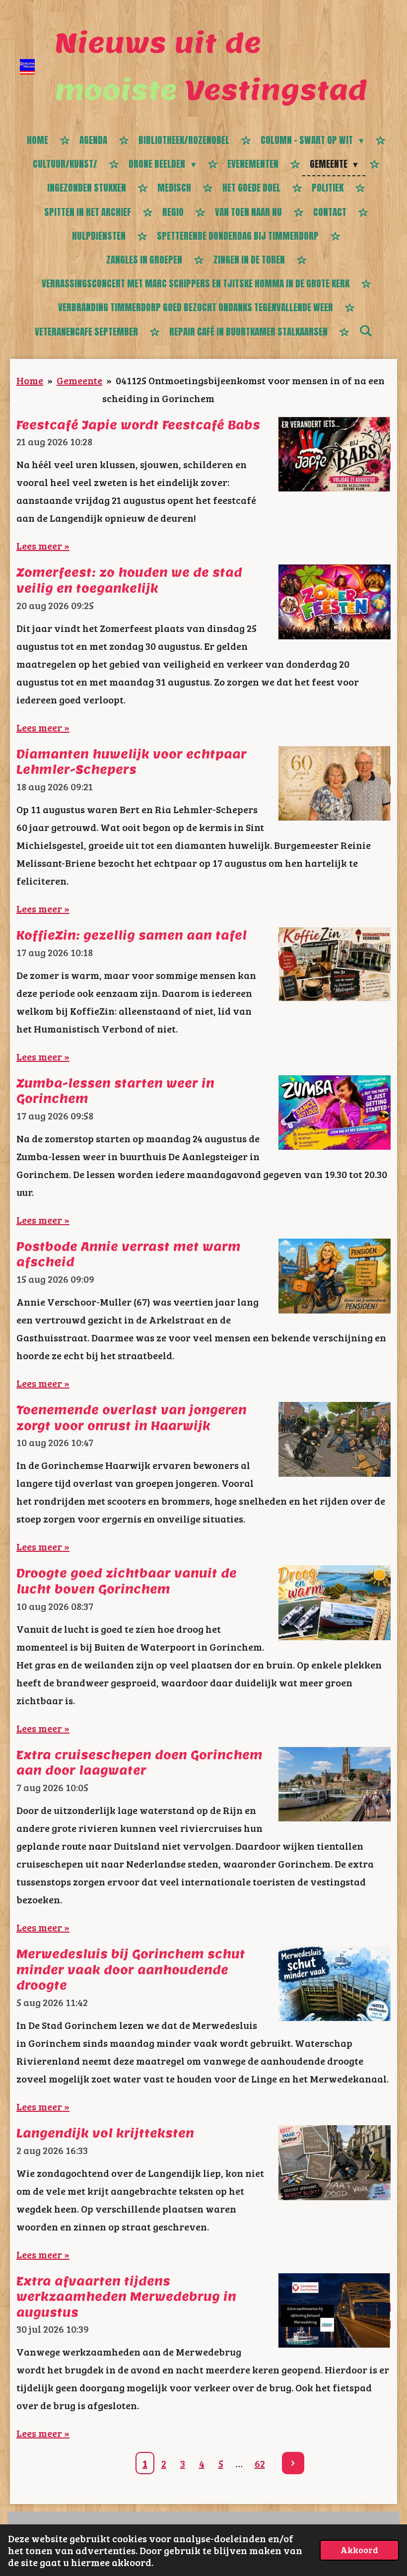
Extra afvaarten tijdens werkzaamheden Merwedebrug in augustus (126, 2297)
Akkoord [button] (359, 2550)
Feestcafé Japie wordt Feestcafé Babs (138, 425)
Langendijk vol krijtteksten (105, 2133)
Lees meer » (43, 546)
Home (30, 380)
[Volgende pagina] (293, 2463)
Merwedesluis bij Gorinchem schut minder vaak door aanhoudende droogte (131, 1969)
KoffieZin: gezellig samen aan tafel (132, 935)
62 (260, 2463)
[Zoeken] (366, 331)
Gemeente (79, 380)
